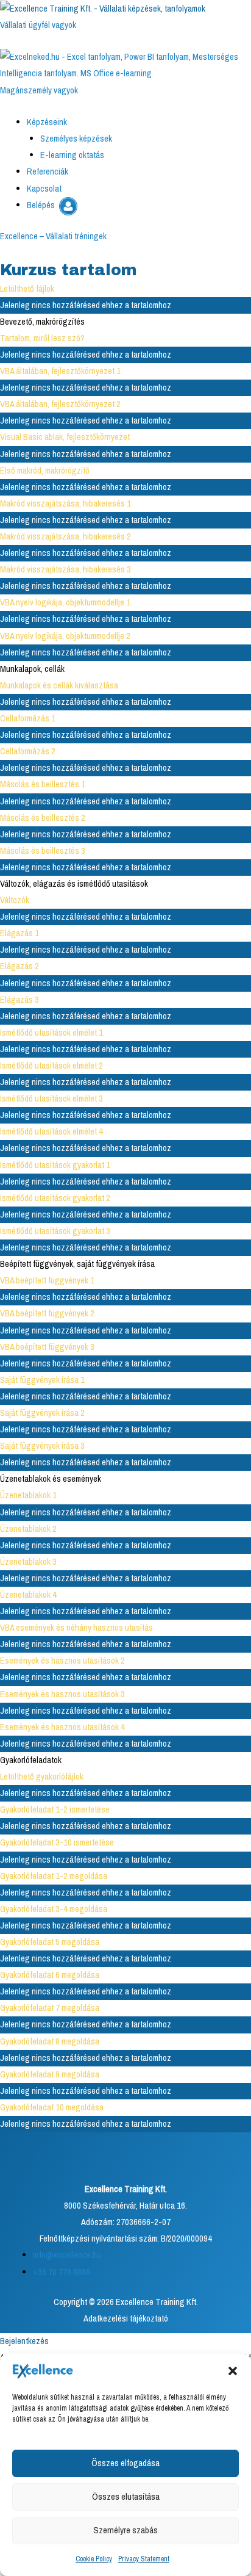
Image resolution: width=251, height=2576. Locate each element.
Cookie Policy (94, 2559)
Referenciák (48, 171)
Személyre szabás (125, 2530)
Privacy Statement (144, 2559)
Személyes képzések (76, 139)
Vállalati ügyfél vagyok (38, 25)
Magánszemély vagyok (39, 90)
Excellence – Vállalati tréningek (53, 236)
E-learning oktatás (72, 155)
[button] (233, 2371)
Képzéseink (47, 122)
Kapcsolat (44, 189)
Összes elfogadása (125, 2463)
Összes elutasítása (126, 2496)
